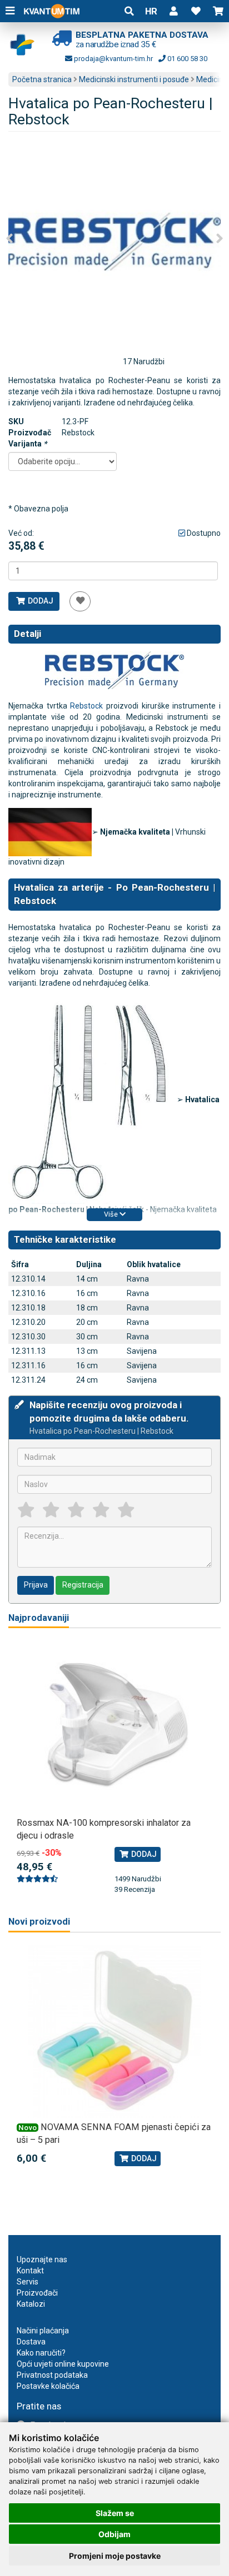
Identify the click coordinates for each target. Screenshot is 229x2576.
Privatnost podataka (52, 2375)
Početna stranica (42, 79)
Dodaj (40, 601)
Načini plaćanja (43, 2331)
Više (112, 1214)
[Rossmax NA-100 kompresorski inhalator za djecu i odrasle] (114, 1727)
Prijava (36, 1585)
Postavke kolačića (48, 2386)
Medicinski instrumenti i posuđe (134, 79)
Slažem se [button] (115, 2513)
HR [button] (151, 11)
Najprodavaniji (39, 1618)
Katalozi (31, 2304)
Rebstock (86, 706)
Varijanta (28, 444)
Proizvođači (37, 2293)
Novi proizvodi (39, 1922)
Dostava (31, 2342)
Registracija (83, 1585)
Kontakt (30, 2271)
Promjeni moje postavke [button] (115, 2556)
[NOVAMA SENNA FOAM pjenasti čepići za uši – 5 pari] (114, 2031)
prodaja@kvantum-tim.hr (113, 59)
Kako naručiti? (41, 2353)
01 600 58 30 (186, 59)
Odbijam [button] (114, 2534)
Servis (28, 2282)
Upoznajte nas (42, 2259)
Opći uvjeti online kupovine (63, 2364)
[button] (173, 11)
